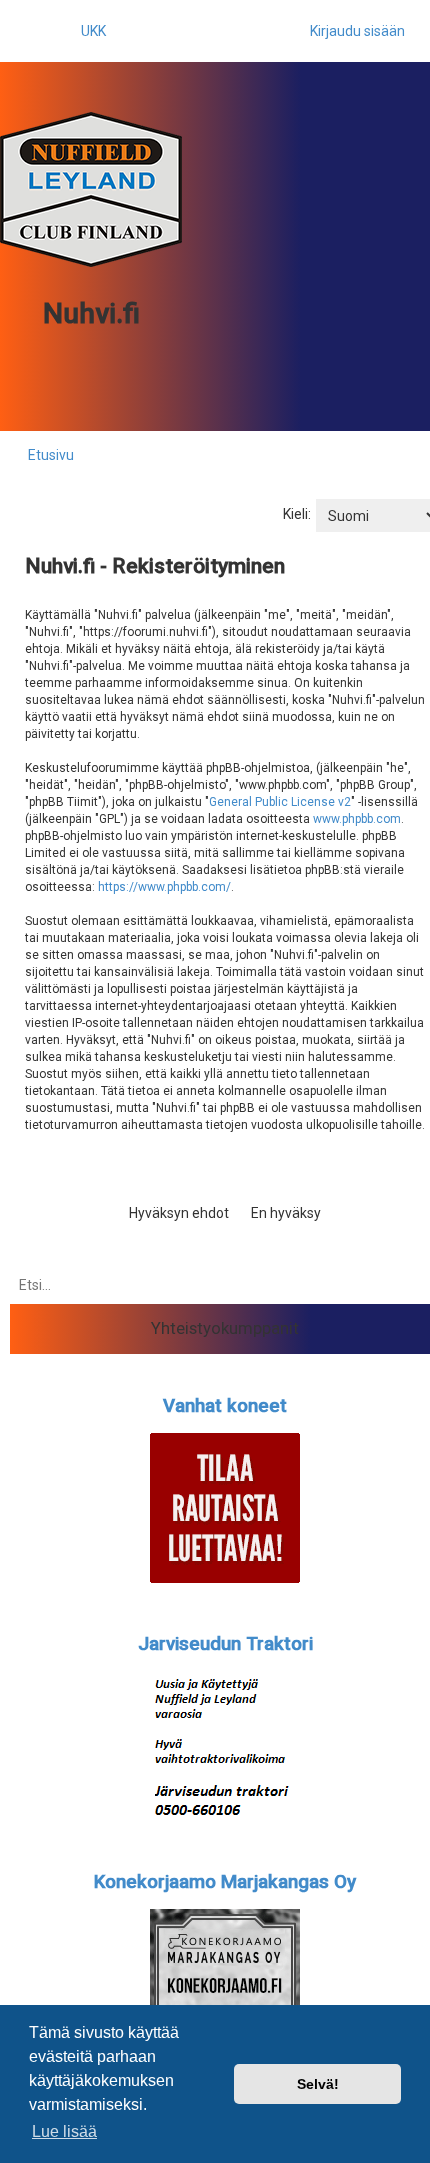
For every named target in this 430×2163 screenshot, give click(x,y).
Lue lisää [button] (64, 2131)
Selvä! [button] (318, 2084)
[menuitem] (84, 31)
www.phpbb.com (357, 819)
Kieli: (297, 514)
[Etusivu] (91, 189)
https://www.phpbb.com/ (164, 887)
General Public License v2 (280, 802)
